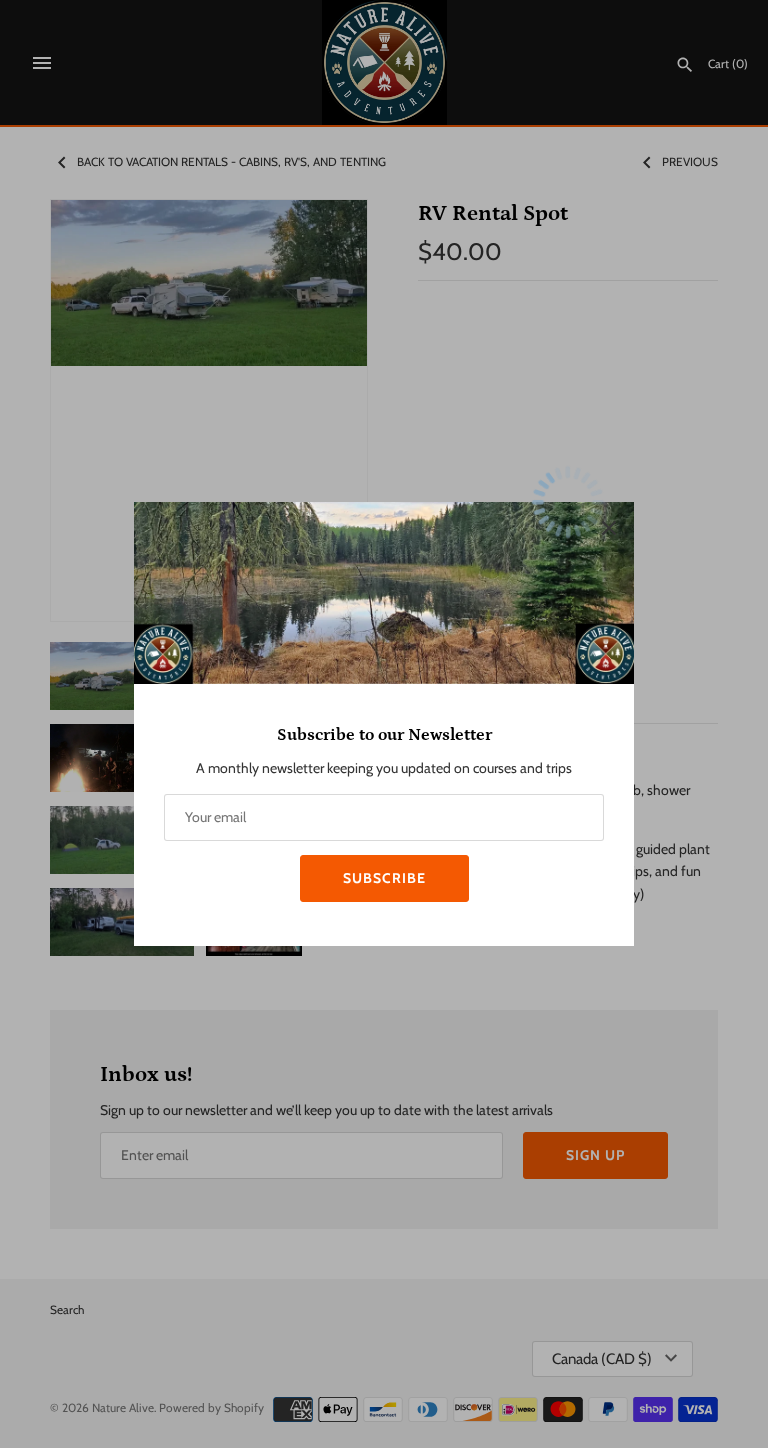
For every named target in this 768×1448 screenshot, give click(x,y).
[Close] (609, 527)
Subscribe (384, 878)
